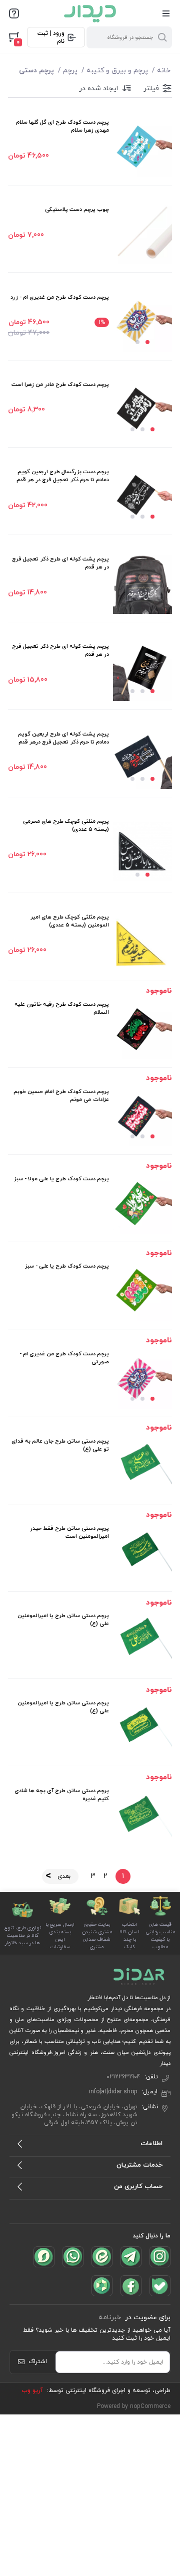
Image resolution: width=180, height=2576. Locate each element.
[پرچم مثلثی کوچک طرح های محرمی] (142, 851)
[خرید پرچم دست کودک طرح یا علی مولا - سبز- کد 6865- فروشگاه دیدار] (142, 1204)
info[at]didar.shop (113, 2092)
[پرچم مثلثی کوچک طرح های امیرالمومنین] (142, 942)
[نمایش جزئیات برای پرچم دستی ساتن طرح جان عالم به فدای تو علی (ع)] (142, 1467)
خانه (164, 71)
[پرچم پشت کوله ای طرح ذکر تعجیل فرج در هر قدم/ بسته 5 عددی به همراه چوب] (142, 584)
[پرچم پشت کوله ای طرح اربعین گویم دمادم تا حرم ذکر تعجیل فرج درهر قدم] (142, 759)
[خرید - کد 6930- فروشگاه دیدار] (142, 1117)
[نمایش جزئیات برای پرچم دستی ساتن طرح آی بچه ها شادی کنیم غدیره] (142, 1816)
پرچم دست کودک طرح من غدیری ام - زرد (60, 297)
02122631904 (123, 2077)
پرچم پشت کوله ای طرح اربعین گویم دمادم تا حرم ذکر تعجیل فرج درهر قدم (63, 738)
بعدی (64, 1876)
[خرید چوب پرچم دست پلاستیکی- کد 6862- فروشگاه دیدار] (142, 235)
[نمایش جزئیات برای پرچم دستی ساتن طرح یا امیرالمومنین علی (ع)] (142, 1641)
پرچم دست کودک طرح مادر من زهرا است (60, 384)
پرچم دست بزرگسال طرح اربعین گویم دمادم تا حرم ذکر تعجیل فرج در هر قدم (63, 476)
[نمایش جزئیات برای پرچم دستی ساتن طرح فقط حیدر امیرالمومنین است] (142, 1554)
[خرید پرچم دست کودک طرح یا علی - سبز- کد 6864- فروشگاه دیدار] (142, 1291)
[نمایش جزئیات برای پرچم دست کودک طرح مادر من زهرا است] (142, 410)
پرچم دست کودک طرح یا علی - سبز (67, 1266)
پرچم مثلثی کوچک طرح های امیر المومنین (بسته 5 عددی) (70, 921)
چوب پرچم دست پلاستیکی (77, 209)
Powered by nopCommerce (134, 2406)
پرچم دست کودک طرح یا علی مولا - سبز (61, 1179)
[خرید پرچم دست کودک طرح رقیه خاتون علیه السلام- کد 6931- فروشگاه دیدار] (142, 1030)
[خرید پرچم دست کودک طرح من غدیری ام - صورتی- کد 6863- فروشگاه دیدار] (142, 1379)
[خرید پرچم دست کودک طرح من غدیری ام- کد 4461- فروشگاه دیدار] (142, 323)
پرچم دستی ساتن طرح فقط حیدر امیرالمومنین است (69, 1532)
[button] (147, 342)
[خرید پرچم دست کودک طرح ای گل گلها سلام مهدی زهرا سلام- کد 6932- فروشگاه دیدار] (142, 148)
